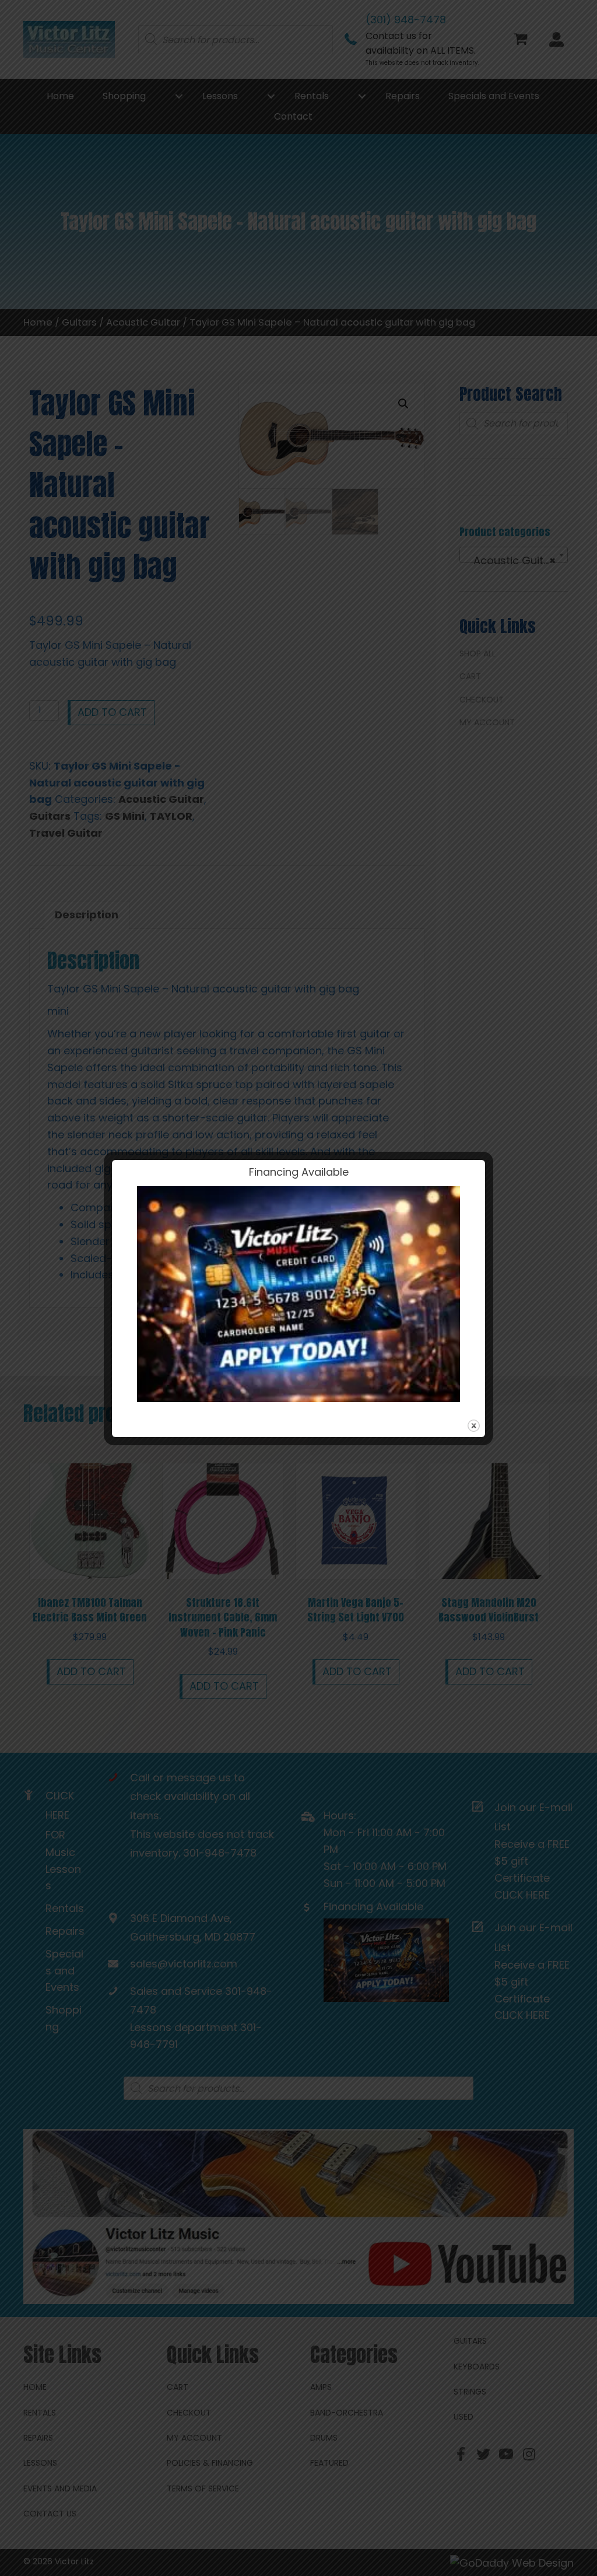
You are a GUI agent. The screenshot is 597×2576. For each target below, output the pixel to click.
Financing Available (299, 1172)
